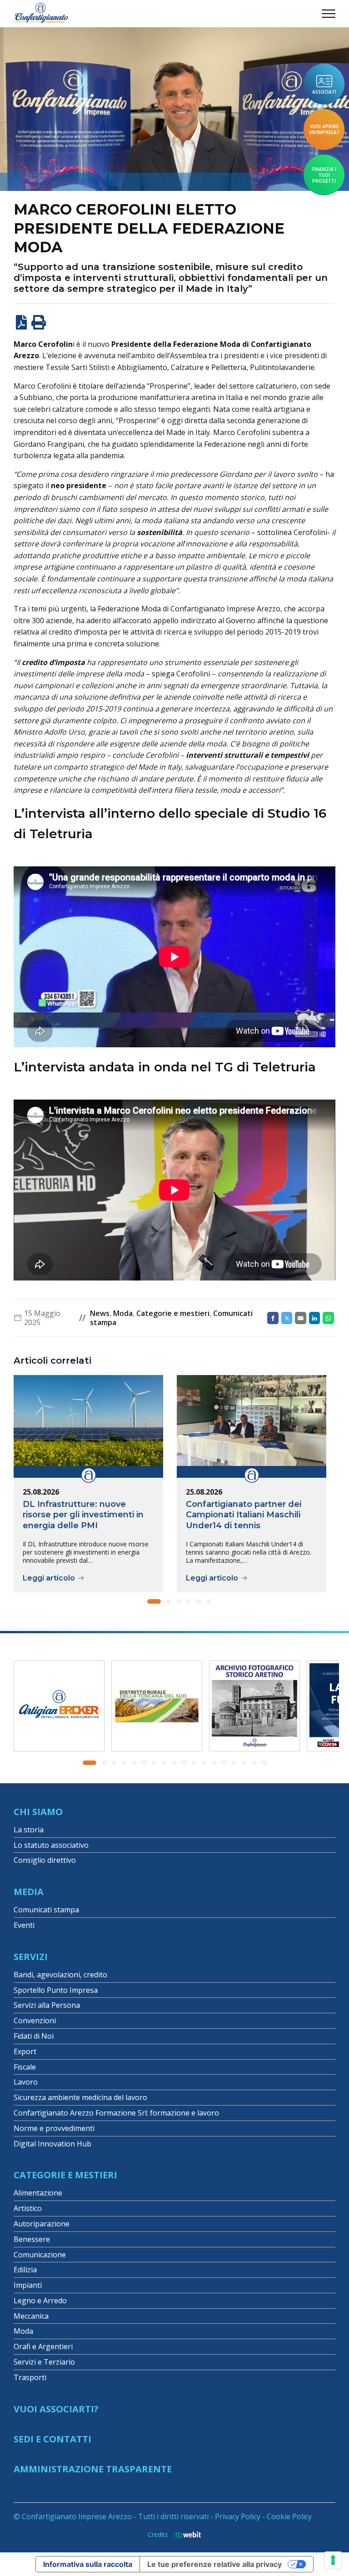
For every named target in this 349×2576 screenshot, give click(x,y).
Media (29, 1892)
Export (25, 2051)
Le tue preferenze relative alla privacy (214, 2564)
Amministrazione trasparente (93, 2469)
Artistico (28, 2208)
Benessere (32, 2239)
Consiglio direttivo (45, 1860)
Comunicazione (40, 2255)
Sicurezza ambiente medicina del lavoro (80, 2097)
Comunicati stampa (46, 1910)
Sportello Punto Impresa (56, 1990)
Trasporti (30, 2377)
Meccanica (31, 2316)
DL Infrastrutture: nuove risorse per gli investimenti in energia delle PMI (83, 1515)
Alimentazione (38, 2193)
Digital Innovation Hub (52, 2144)
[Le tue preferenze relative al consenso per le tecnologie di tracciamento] (333, 2560)
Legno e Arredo (40, 2301)
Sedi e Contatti (52, 2439)
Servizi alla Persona (47, 2005)
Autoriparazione (42, 2224)
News (100, 1313)
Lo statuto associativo (51, 1845)
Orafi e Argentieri (43, 2346)
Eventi (24, 1925)
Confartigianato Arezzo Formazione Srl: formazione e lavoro (116, 2113)
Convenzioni (35, 2021)
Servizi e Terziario (44, 2362)
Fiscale (25, 2067)
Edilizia (25, 2270)
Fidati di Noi (34, 2036)
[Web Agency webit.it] (185, 2534)
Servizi (31, 1957)
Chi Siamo (38, 1812)
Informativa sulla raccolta (88, 2564)
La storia (29, 1830)
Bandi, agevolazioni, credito (60, 1975)
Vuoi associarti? (56, 2409)
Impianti (28, 2285)
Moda (123, 1313)
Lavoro (26, 2082)
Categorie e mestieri (173, 1313)
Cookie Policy (289, 2516)
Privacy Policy (238, 2516)
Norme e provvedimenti (54, 2128)
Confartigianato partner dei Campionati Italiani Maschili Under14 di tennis (244, 1515)
